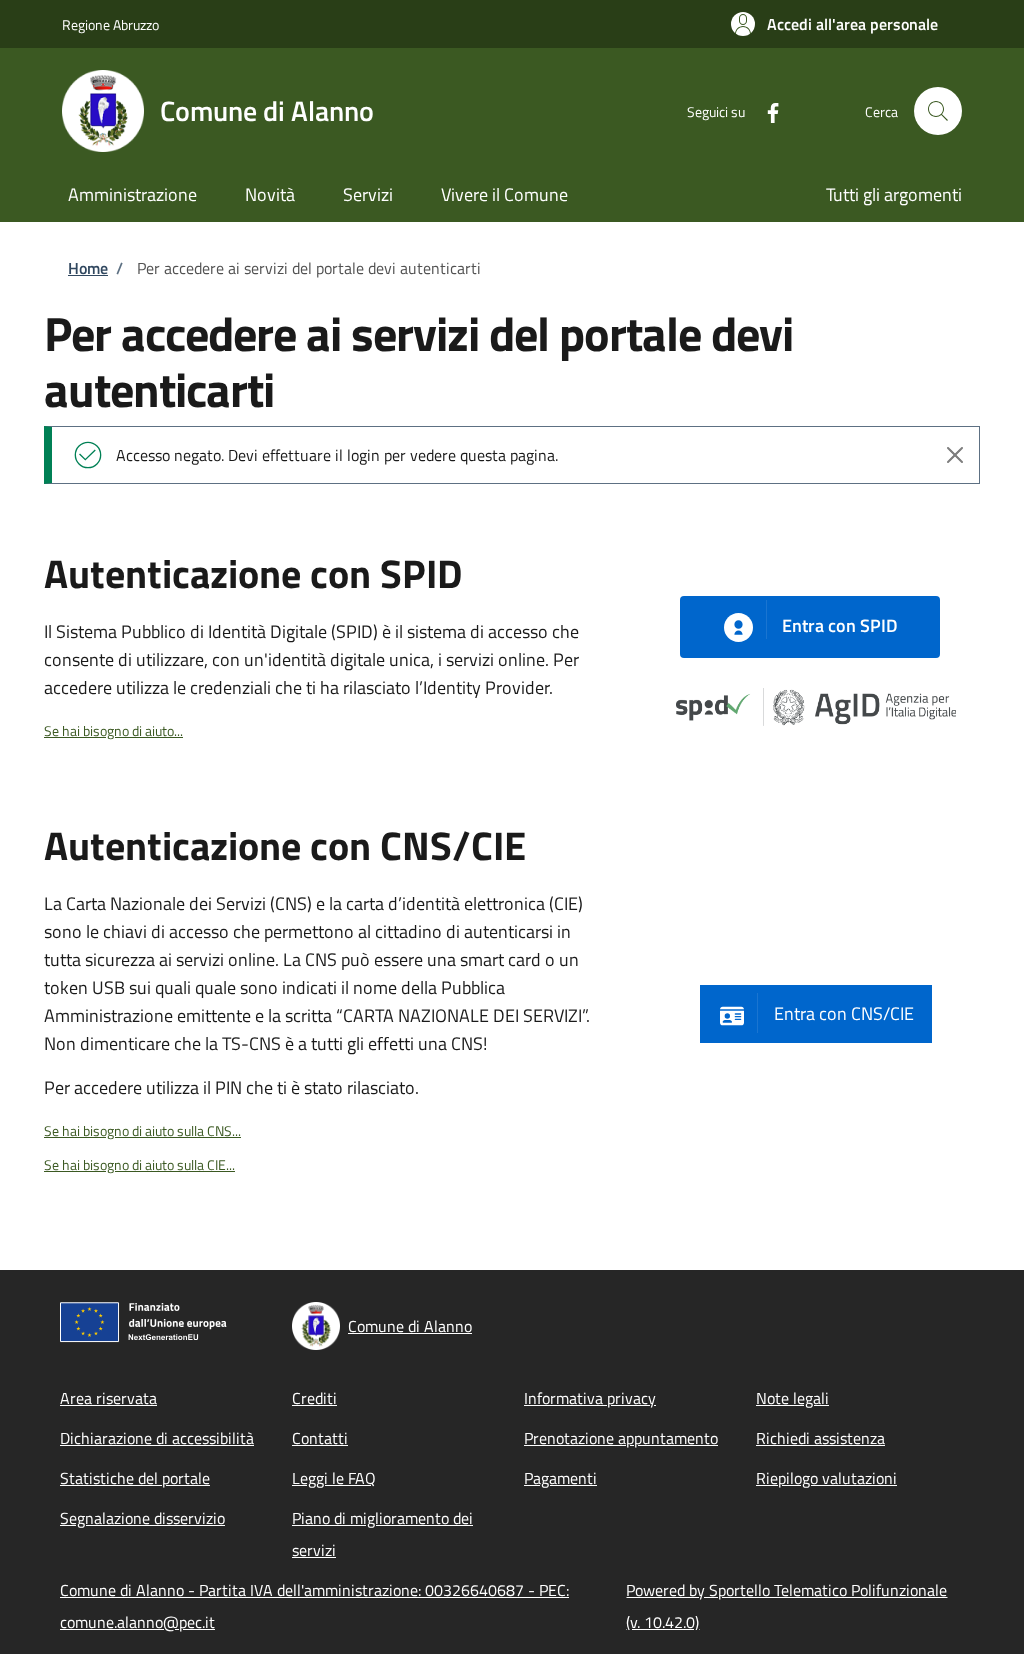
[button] (834, 24)
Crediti (314, 1398)
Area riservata (108, 1398)
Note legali (792, 1398)
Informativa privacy (590, 1398)
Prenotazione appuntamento (621, 1438)
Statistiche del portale (135, 1478)
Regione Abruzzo (110, 24)
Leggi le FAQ (334, 1478)
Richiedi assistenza (820, 1438)
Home (88, 268)
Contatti (320, 1438)
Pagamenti (560, 1478)
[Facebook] (765, 110)
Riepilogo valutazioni (826, 1478)
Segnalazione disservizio (142, 1518)
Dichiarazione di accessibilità (157, 1438)
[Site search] (938, 111)
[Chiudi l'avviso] (955, 455)
